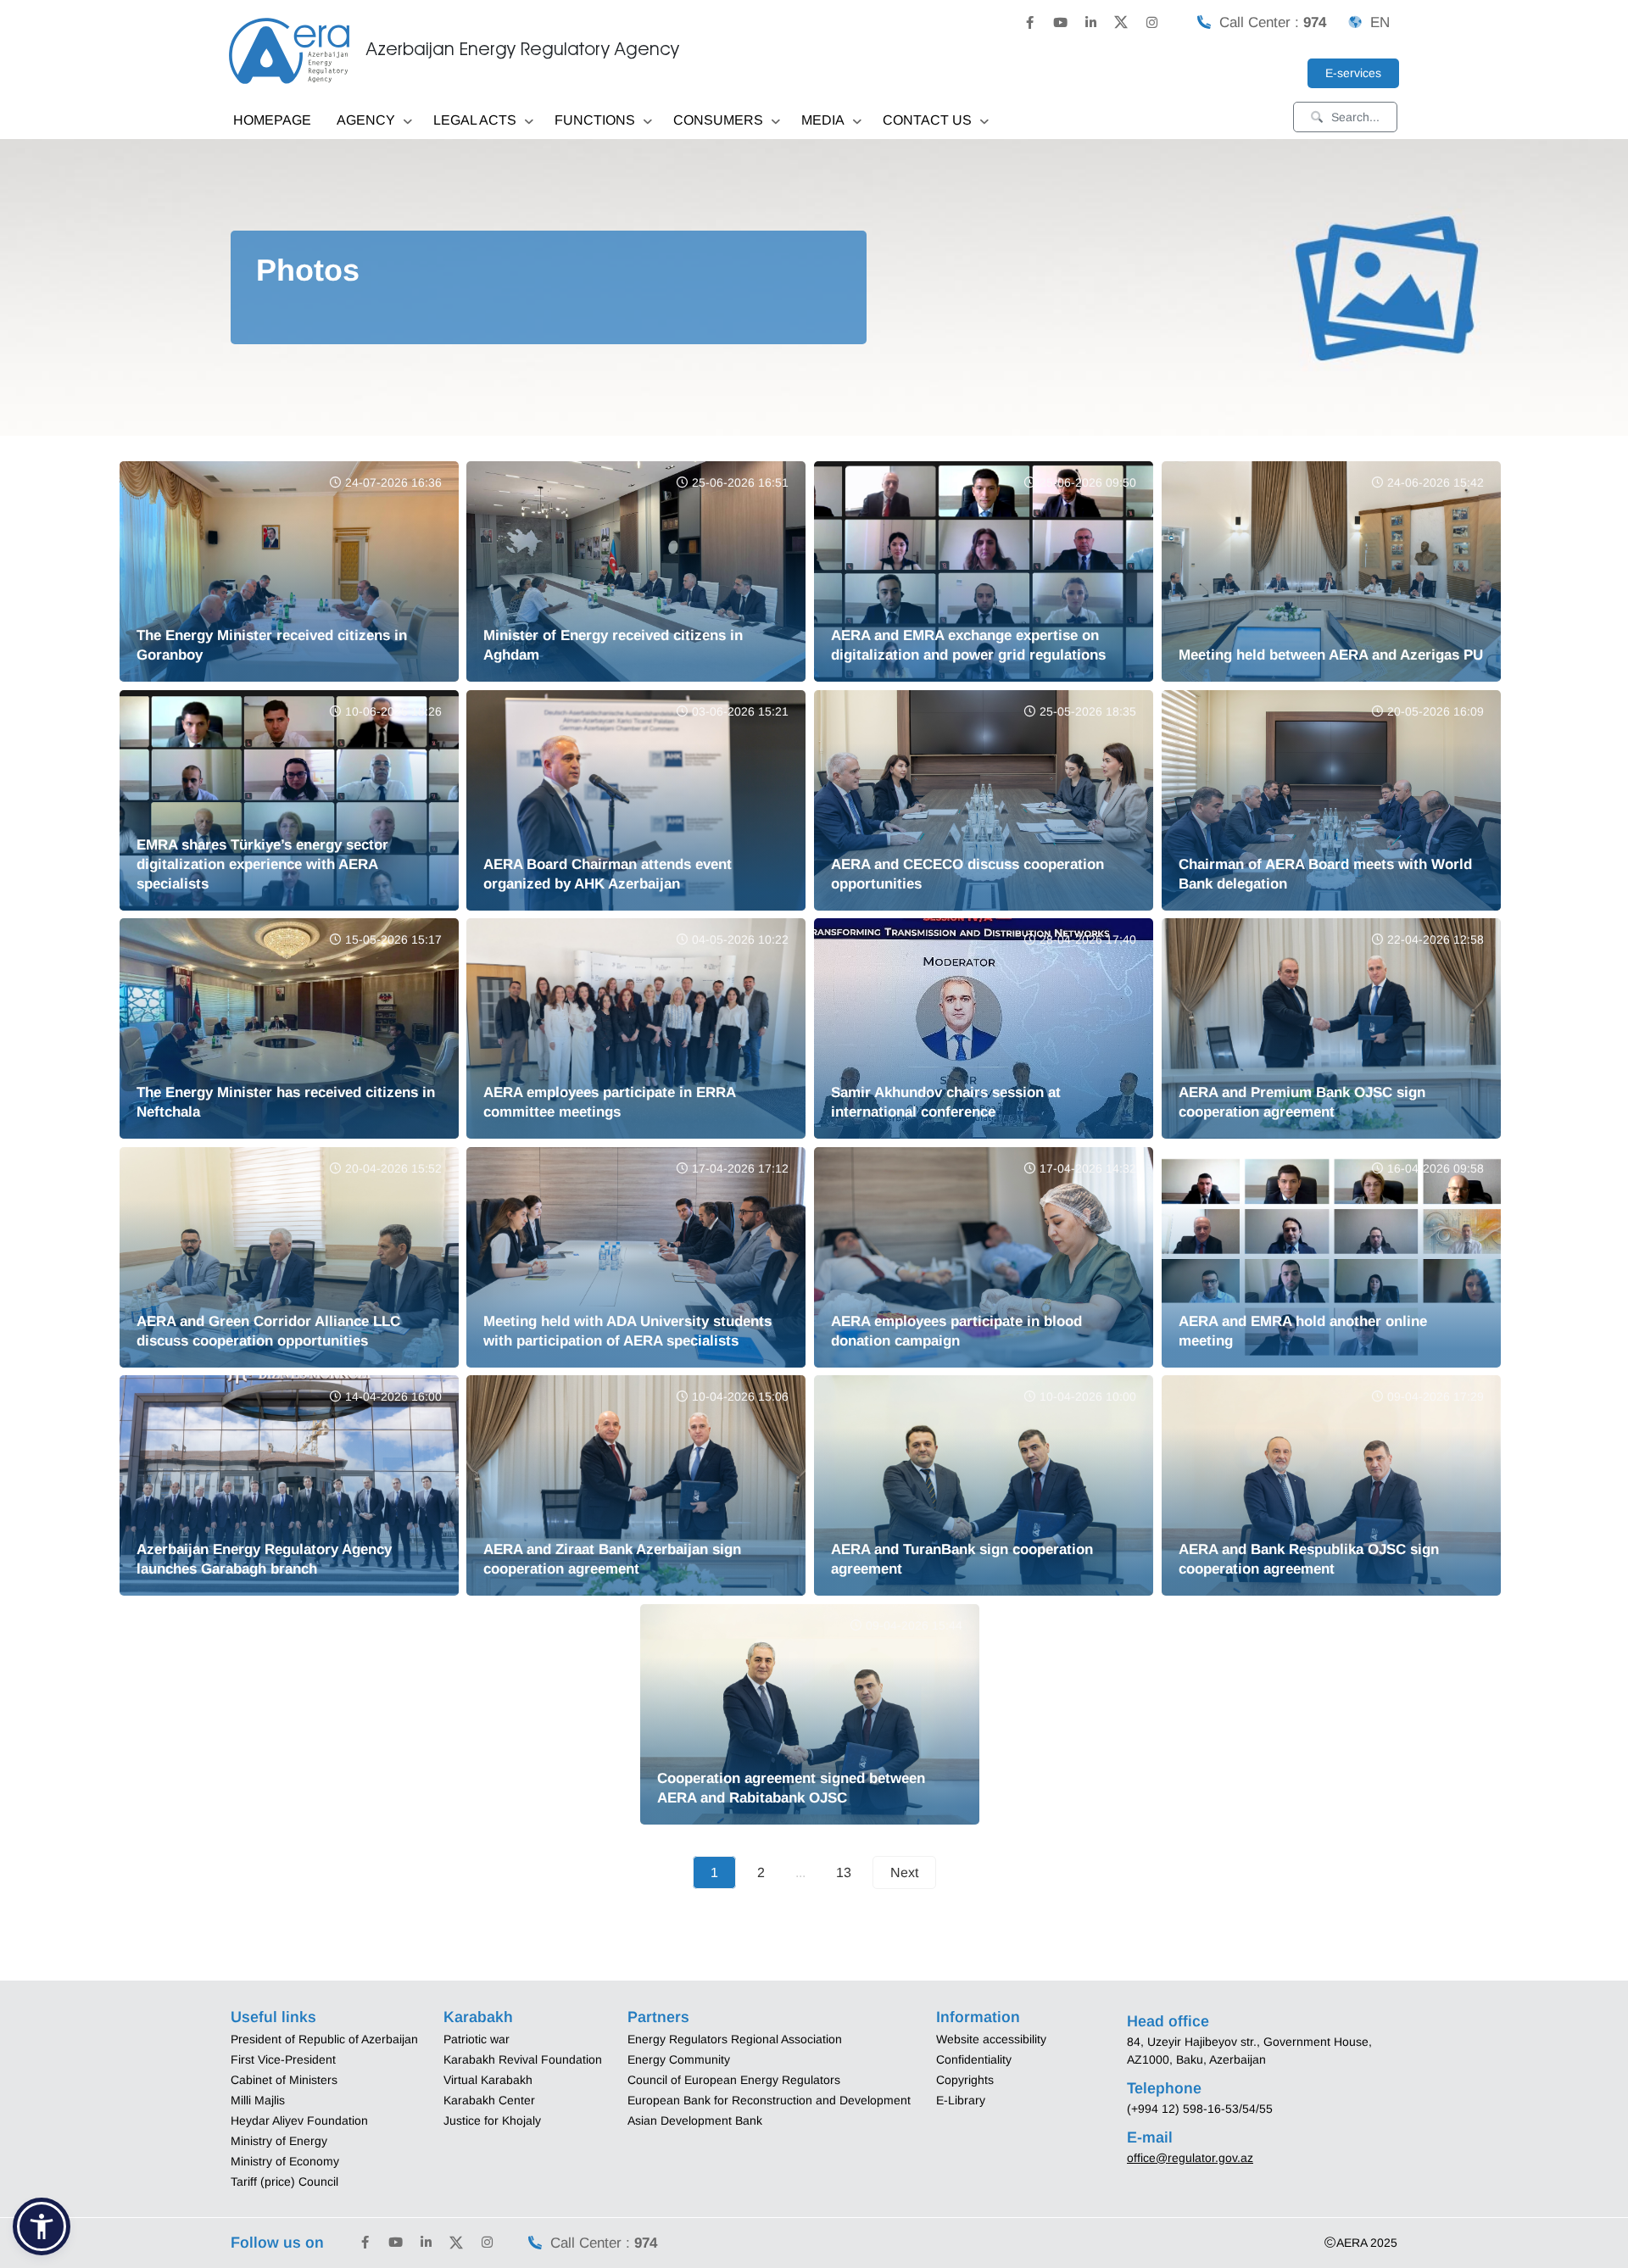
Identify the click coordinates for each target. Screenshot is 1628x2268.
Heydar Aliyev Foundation (299, 2120)
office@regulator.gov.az (1190, 2158)
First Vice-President (283, 2059)
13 (844, 1872)
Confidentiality (974, 2059)
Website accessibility (991, 2039)
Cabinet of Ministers (284, 2080)
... (800, 1872)
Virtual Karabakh (488, 2080)
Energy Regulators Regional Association (735, 2039)
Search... (1355, 117)
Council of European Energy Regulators (734, 2080)
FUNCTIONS (595, 120)
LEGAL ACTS (475, 120)
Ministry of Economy (285, 2161)
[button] (42, 2226)
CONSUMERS (718, 120)
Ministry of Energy (279, 2141)
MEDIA (823, 120)
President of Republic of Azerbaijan (324, 2039)
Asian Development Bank (695, 2120)
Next (904, 1872)
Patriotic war (477, 2039)
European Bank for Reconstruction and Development (769, 2100)
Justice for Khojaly (492, 2120)
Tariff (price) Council (284, 2182)
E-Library (961, 2100)
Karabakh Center (489, 2100)
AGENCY (366, 120)
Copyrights (965, 2080)
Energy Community (679, 2059)
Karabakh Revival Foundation (523, 2059)
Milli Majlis (258, 2100)
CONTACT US (927, 120)
